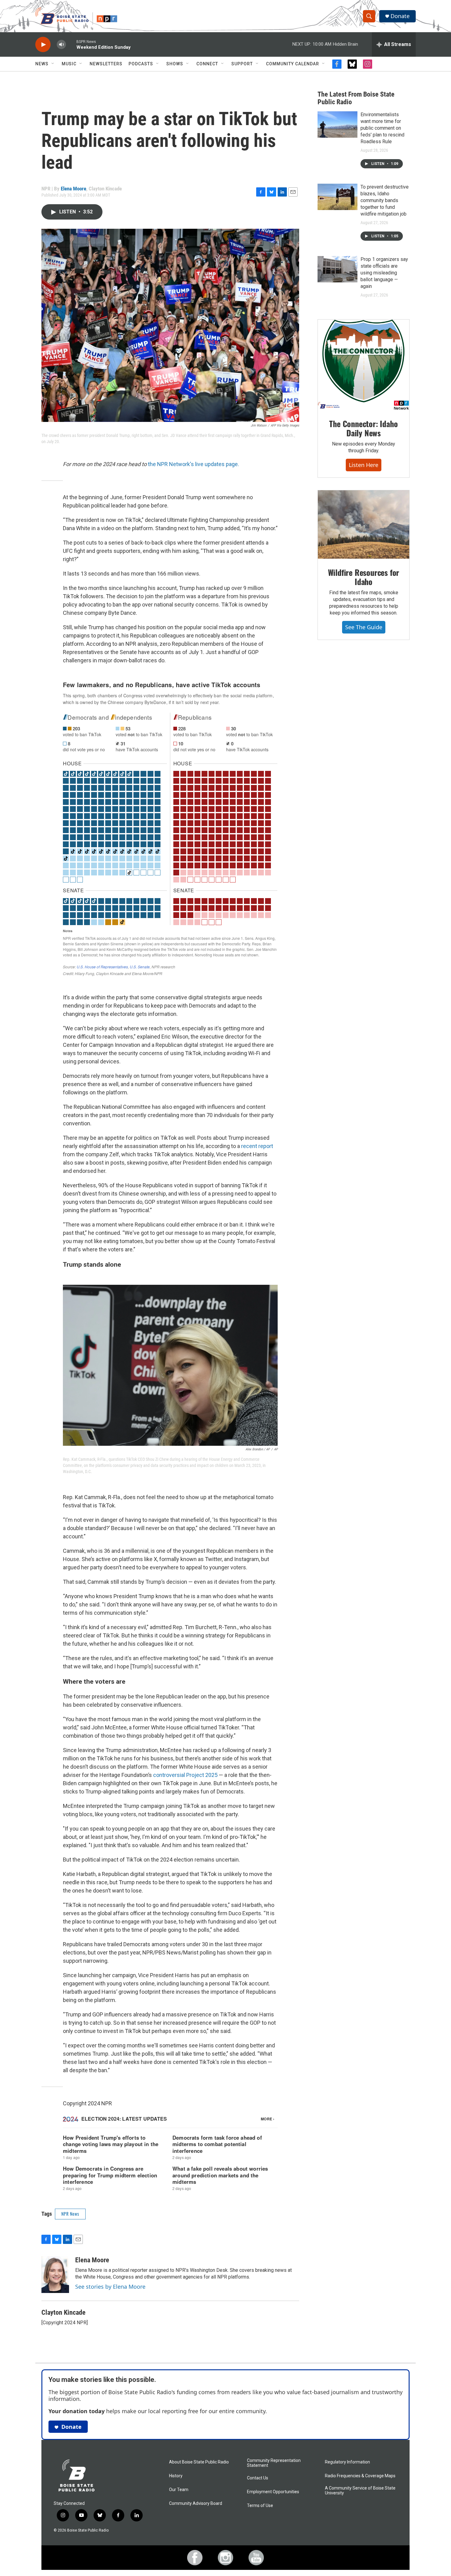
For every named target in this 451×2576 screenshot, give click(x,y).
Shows (175, 64)
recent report (257, 1146)
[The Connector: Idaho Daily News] (364, 365)
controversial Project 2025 (185, 1775)
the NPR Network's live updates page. (193, 464)
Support (242, 64)
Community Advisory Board (196, 2503)
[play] (43, 45)
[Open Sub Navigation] (53, 64)
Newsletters (106, 64)
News (42, 64)
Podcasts (141, 64)
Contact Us (258, 2478)
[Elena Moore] (55, 2275)
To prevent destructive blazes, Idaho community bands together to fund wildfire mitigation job (385, 200)
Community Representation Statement (274, 2463)
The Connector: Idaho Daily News (363, 428)
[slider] (71, 44)
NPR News (70, 2214)
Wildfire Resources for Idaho (364, 577)
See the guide (364, 627)
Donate (400, 16)
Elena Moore (73, 189)
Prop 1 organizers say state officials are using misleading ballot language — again (384, 273)
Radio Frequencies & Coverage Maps (360, 2476)
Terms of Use (260, 2506)
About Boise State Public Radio (199, 2462)
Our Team (179, 2490)
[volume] (61, 45)
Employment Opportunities (273, 2492)
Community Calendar (293, 64)
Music (69, 64)
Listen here (364, 465)
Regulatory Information (347, 2462)
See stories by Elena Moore (110, 2287)
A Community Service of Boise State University (360, 2491)
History (176, 2476)
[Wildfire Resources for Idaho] (364, 525)
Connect (207, 64)
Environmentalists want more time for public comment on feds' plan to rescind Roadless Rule (382, 128)
